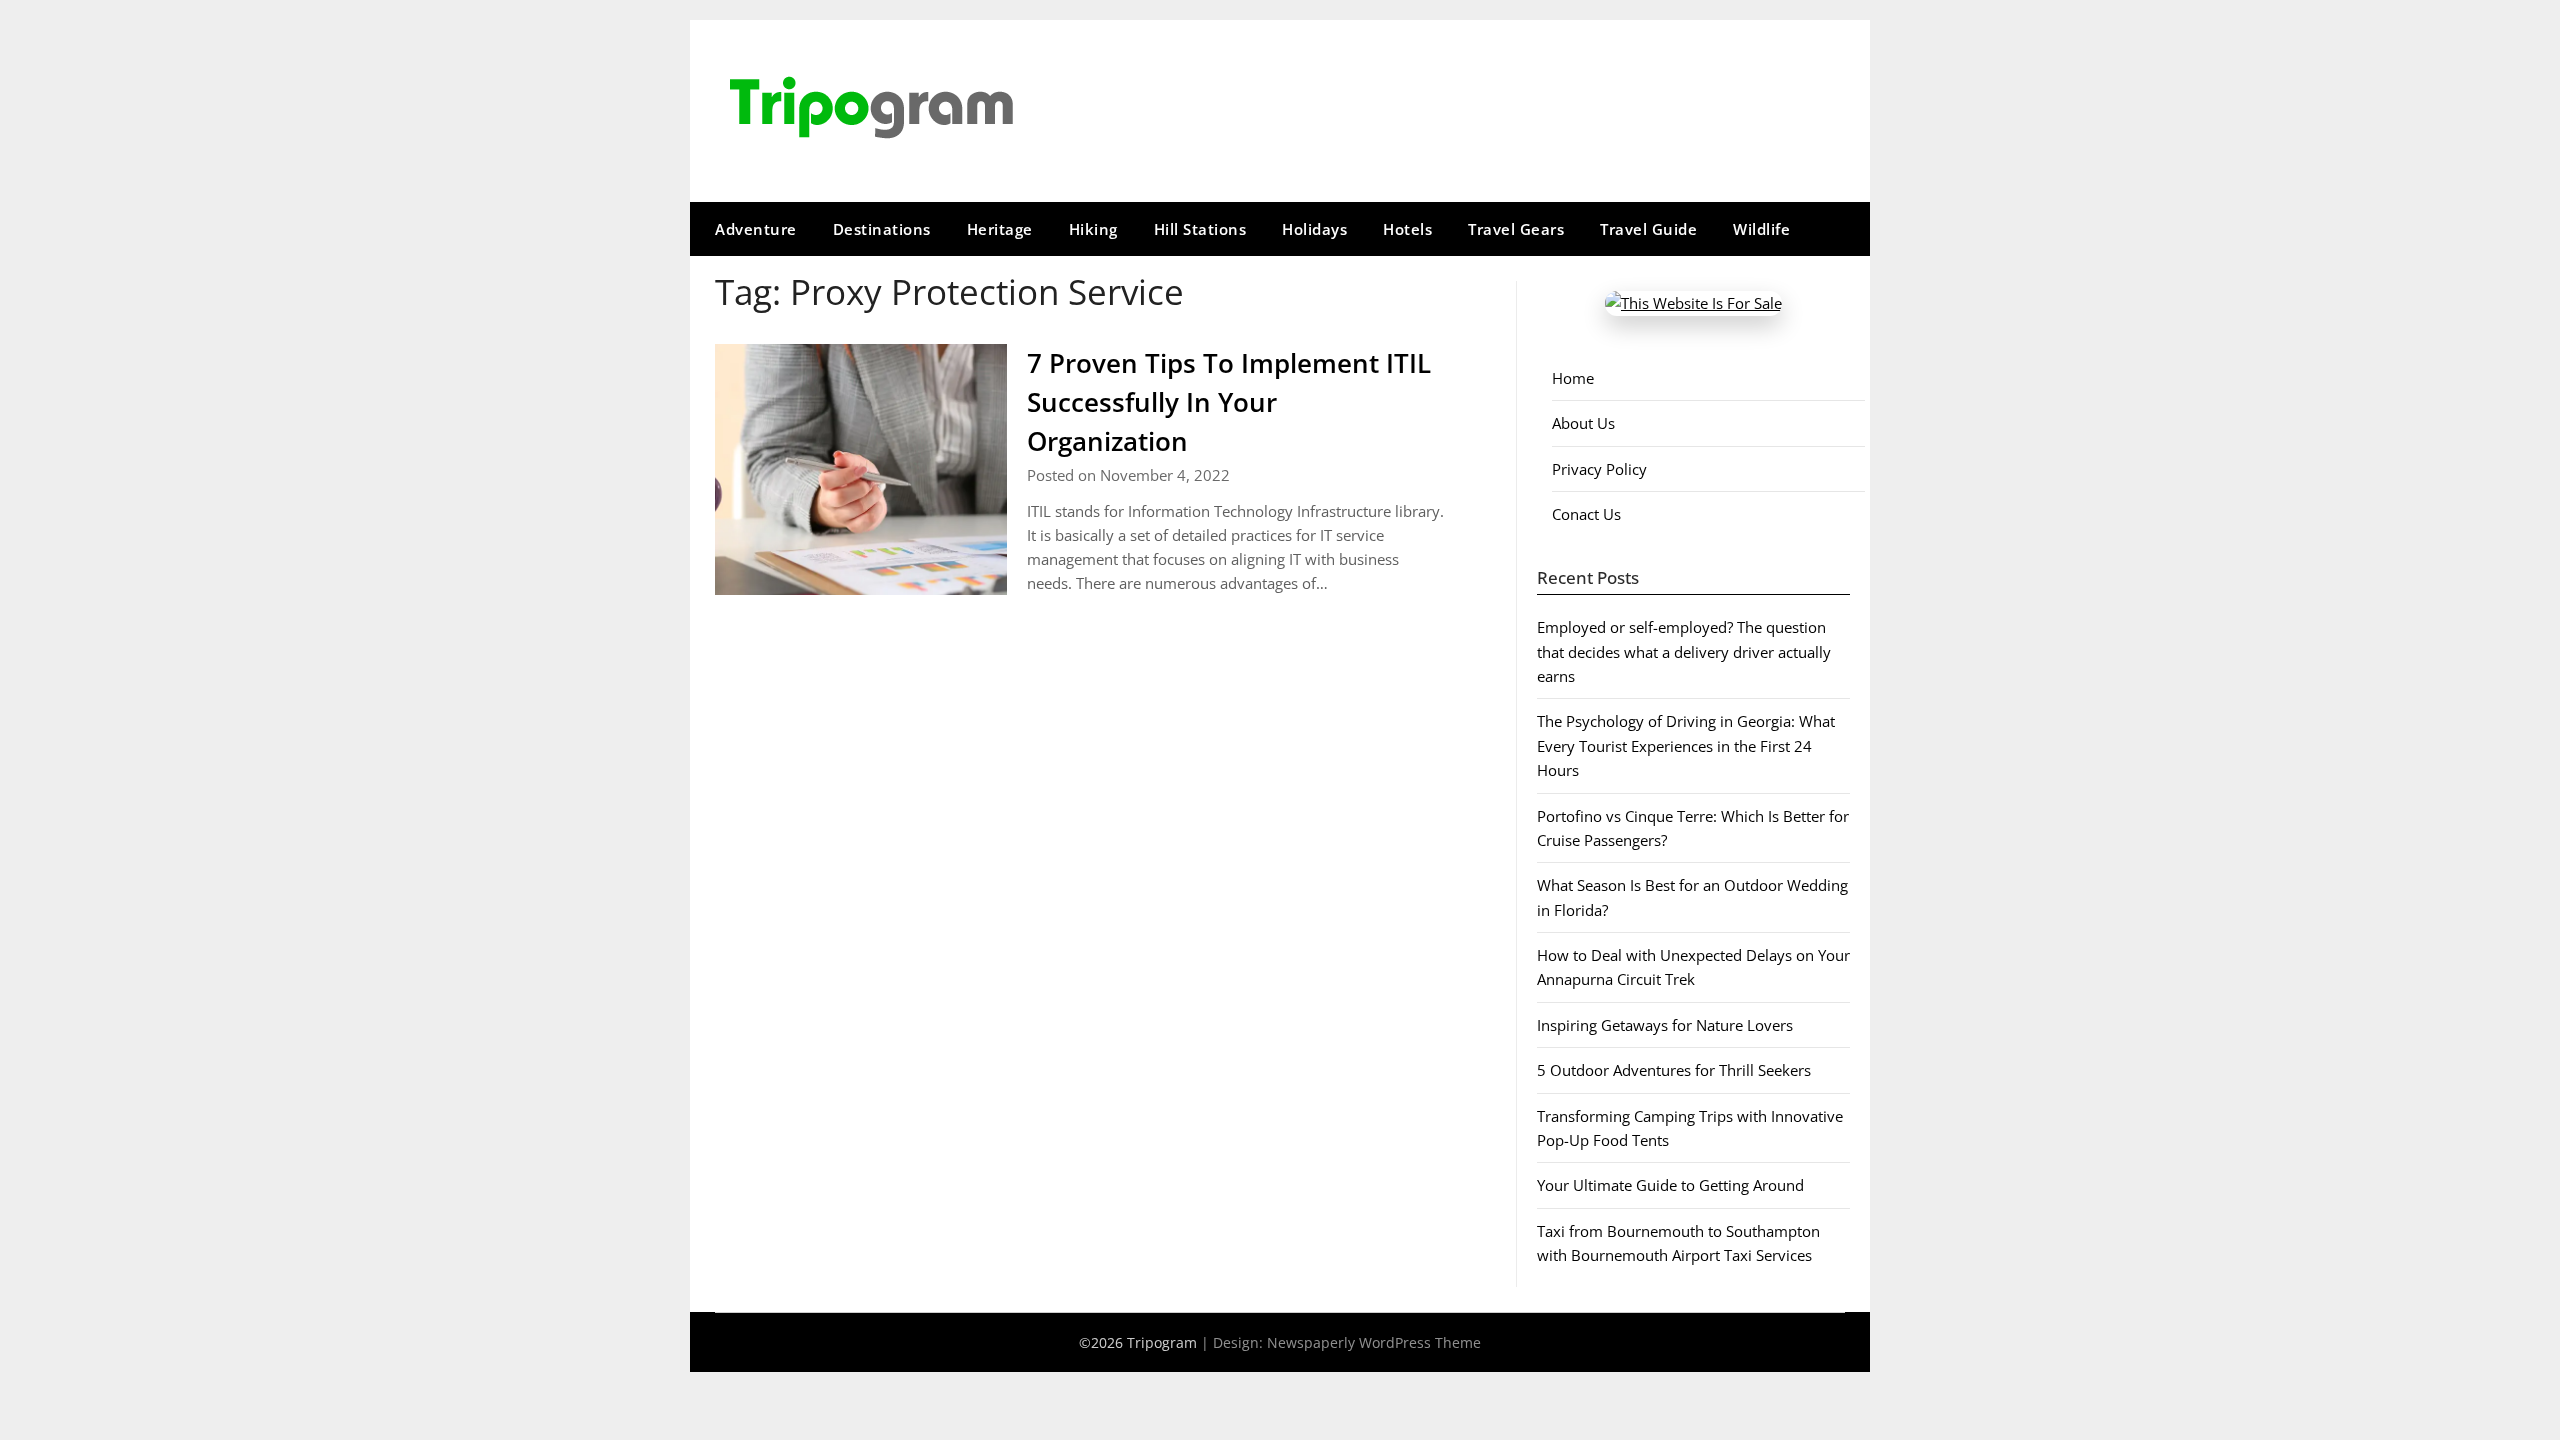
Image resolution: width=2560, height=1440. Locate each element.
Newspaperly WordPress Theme (1374, 1342)
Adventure (756, 229)
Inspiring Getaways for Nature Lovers (1665, 1025)
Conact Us (1586, 514)
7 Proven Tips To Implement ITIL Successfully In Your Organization (1229, 402)
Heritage (1000, 229)
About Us (1583, 423)
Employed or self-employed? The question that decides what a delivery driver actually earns (1684, 651)
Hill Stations (1200, 229)
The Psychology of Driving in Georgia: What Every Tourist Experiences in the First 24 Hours (1686, 745)
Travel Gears (1516, 229)
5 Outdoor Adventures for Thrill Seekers (1674, 1070)
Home (1573, 378)
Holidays (1314, 229)
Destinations (882, 229)
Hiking (1093, 229)
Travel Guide (1648, 229)
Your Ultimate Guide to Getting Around (1670, 1185)
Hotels (1407, 229)
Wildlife (1761, 229)
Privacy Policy (1599, 469)
